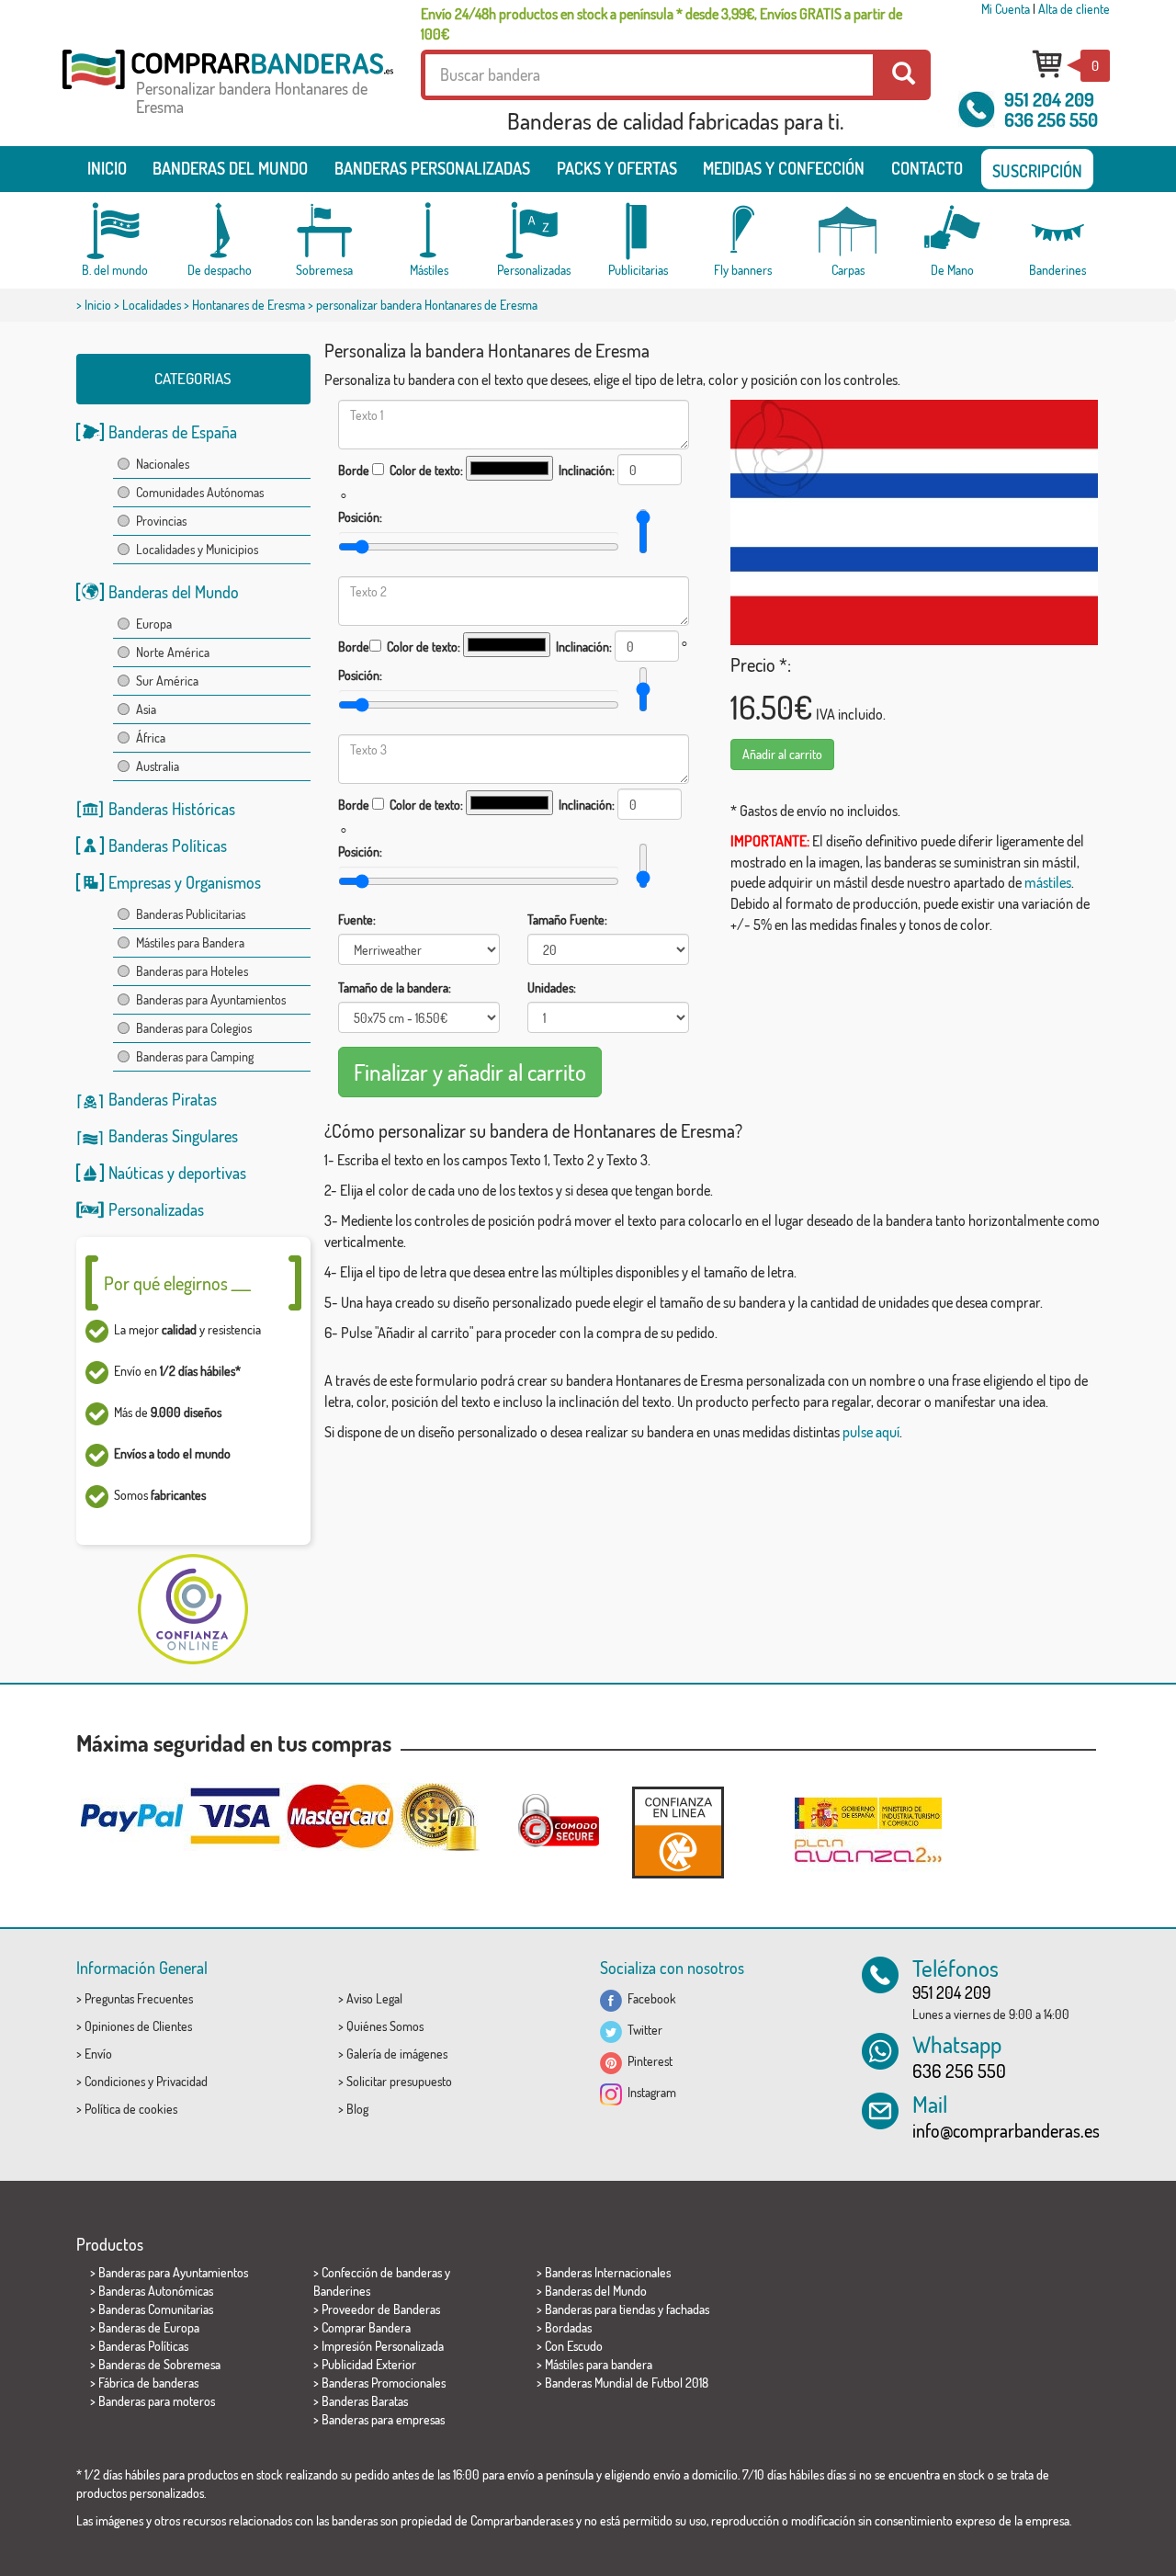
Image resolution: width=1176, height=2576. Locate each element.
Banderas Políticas (168, 845)
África (151, 738)
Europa (154, 624)
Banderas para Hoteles (192, 971)
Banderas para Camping (195, 1056)
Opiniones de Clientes (138, 2026)
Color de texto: (426, 470)
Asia (146, 709)
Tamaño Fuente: (567, 919)
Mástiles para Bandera (190, 942)
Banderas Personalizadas (432, 168)
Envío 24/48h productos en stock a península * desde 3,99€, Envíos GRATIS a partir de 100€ (661, 24)
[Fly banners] (743, 231)
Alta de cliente (1074, 9)
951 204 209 (1049, 99)
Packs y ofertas (617, 168)
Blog (357, 2109)
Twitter (642, 2030)
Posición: (360, 517)
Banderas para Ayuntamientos (211, 999)
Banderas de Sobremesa (159, 2364)
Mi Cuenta (1006, 9)
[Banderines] (1057, 231)
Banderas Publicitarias (191, 914)
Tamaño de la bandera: (395, 987)
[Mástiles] (429, 231)
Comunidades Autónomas (200, 492)
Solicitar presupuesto (399, 2081)
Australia (158, 766)
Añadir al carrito (782, 754)
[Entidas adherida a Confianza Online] (678, 1832)
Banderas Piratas (163, 1099)
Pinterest (647, 2061)
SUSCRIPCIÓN (1037, 171)
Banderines (342, 2291)
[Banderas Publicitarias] (639, 231)
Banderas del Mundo (174, 592)
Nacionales (163, 464)
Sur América (167, 681)
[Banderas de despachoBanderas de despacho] (220, 231)
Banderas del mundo (230, 168)
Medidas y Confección (784, 168)
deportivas (212, 1173)
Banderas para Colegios (194, 1028)
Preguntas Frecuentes (139, 1998)
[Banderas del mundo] (115, 231)
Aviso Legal (374, 1998)
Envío (98, 2054)
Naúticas (136, 1173)
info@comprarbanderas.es (1006, 2130)
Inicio (107, 168)
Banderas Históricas (172, 809)
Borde (354, 470)
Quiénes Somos (385, 2026)
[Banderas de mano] (953, 231)
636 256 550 (1051, 119)
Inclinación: (587, 470)
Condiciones (115, 2081)
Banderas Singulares (173, 1136)
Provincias (161, 521)
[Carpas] (848, 231)
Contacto (927, 168)
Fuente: (357, 919)
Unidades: (552, 987)
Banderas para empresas (383, 2419)
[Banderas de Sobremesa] (324, 231)
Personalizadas (156, 1209)
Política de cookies (131, 2109)
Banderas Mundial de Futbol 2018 (627, 2383)
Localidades (152, 305)
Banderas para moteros (157, 2401)
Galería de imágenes (397, 2054)
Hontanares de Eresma (249, 305)
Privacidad (182, 2081)
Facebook (649, 1998)
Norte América (173, 652)
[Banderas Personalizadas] (534, 231)
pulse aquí (871, 1432)
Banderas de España (173, 432)
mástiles (1048, 882)
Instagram (649, 2092)
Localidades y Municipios (197, 549)
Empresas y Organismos (185, 882)
